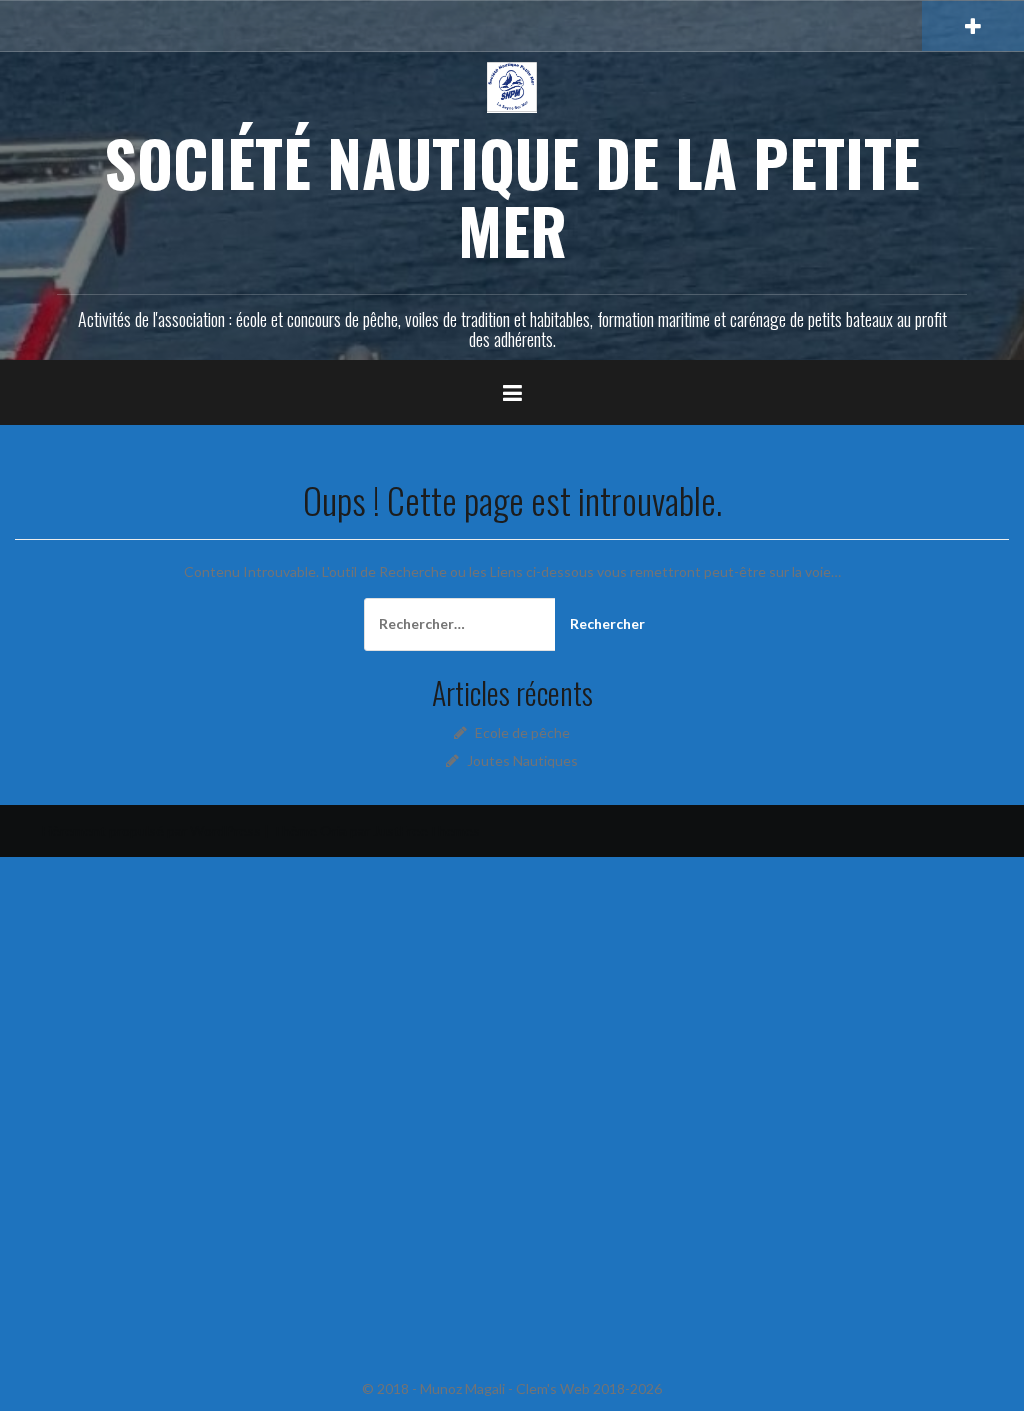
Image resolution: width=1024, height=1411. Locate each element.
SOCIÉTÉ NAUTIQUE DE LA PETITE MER (512, 196)
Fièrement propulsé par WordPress (151, 830)
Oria (333, 830)
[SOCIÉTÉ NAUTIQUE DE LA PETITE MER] (512, 85)
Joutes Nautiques (522, 760)
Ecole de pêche (522, 732)
